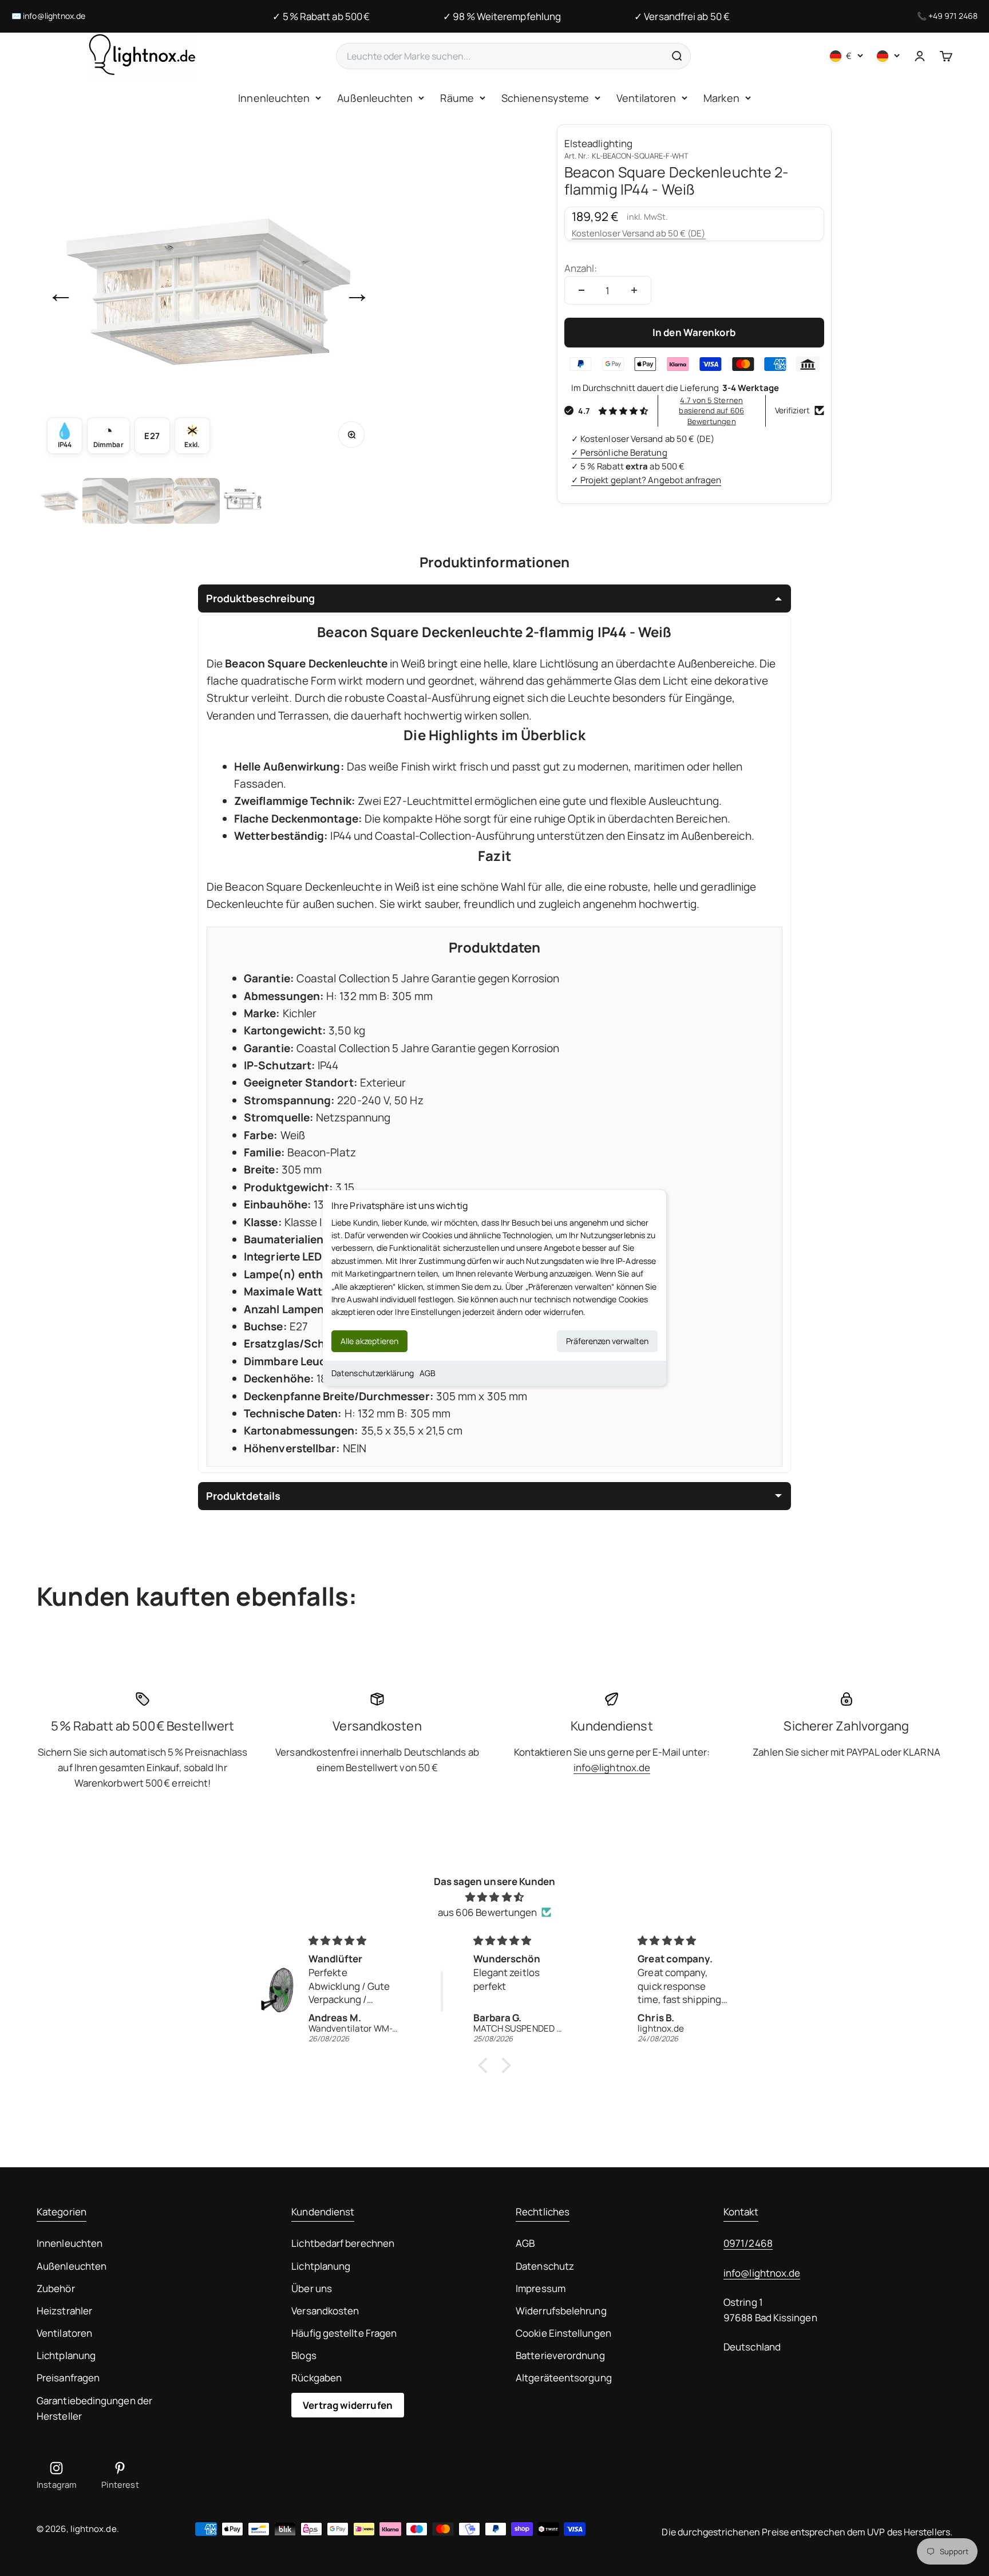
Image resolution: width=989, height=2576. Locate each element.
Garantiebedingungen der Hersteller (94, 2408)
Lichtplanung (66, 2355)
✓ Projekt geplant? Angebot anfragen (646, 480)
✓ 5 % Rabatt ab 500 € (321, 16)
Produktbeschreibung (260, 598)
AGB (428, 1373)
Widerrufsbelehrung (561, 2311)
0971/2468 (748, 2243)
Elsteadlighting (598, 143)
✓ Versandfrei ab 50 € (682, 16)
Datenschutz (545, 2266)
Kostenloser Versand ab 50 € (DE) (639, 233)
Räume (457, 98)
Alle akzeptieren (369, 1341)
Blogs (304, 2355)
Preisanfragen (68, 2378)
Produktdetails (243, 1496)
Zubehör (56, 2288)
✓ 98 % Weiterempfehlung (502, 16)
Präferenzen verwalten (607, 1341)
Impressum (541, 2288)
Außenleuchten (375, 98)
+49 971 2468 (953, 16)
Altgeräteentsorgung (564, 2378)
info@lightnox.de (54, 16)
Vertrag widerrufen (348, 2405)
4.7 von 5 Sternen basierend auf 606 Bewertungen (711, 410)
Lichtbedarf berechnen (343, 2243)
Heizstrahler (64, 2311)
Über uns (312, 2288)
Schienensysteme (545, 98)
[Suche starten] (677, 56)
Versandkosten (325, 2311)
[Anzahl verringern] (581, 290)
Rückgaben (317, 2378)
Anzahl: (581, 268)
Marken (721, 98)
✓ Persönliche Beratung (619, 453)
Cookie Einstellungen (563, 2333)
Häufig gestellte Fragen (344, 2333)
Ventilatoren (646, 98)
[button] (486, 2065)
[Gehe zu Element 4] (197, 501)
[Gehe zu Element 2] (105, 501)
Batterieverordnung (560, 2355)
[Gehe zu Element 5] (243, 501)
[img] (494, 1897)
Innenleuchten (274, 98)
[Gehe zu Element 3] (151, 501)
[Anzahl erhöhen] (634, 290)
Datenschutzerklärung (373, 1373)
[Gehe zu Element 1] (60, 501)
